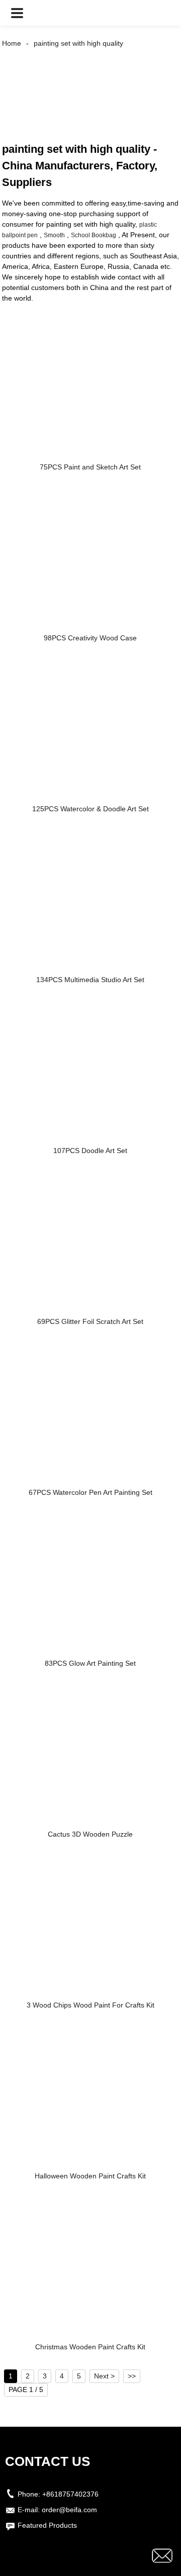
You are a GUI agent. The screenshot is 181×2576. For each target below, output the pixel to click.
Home (12, 43)
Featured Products (47, 2525)
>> (132, 2376)
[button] (17, 13)
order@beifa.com (69, 2510)
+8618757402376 (70, 2494)
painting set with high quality (78, 43)
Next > (104, 2376)
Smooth (54, 235)
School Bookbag (94, 235)
